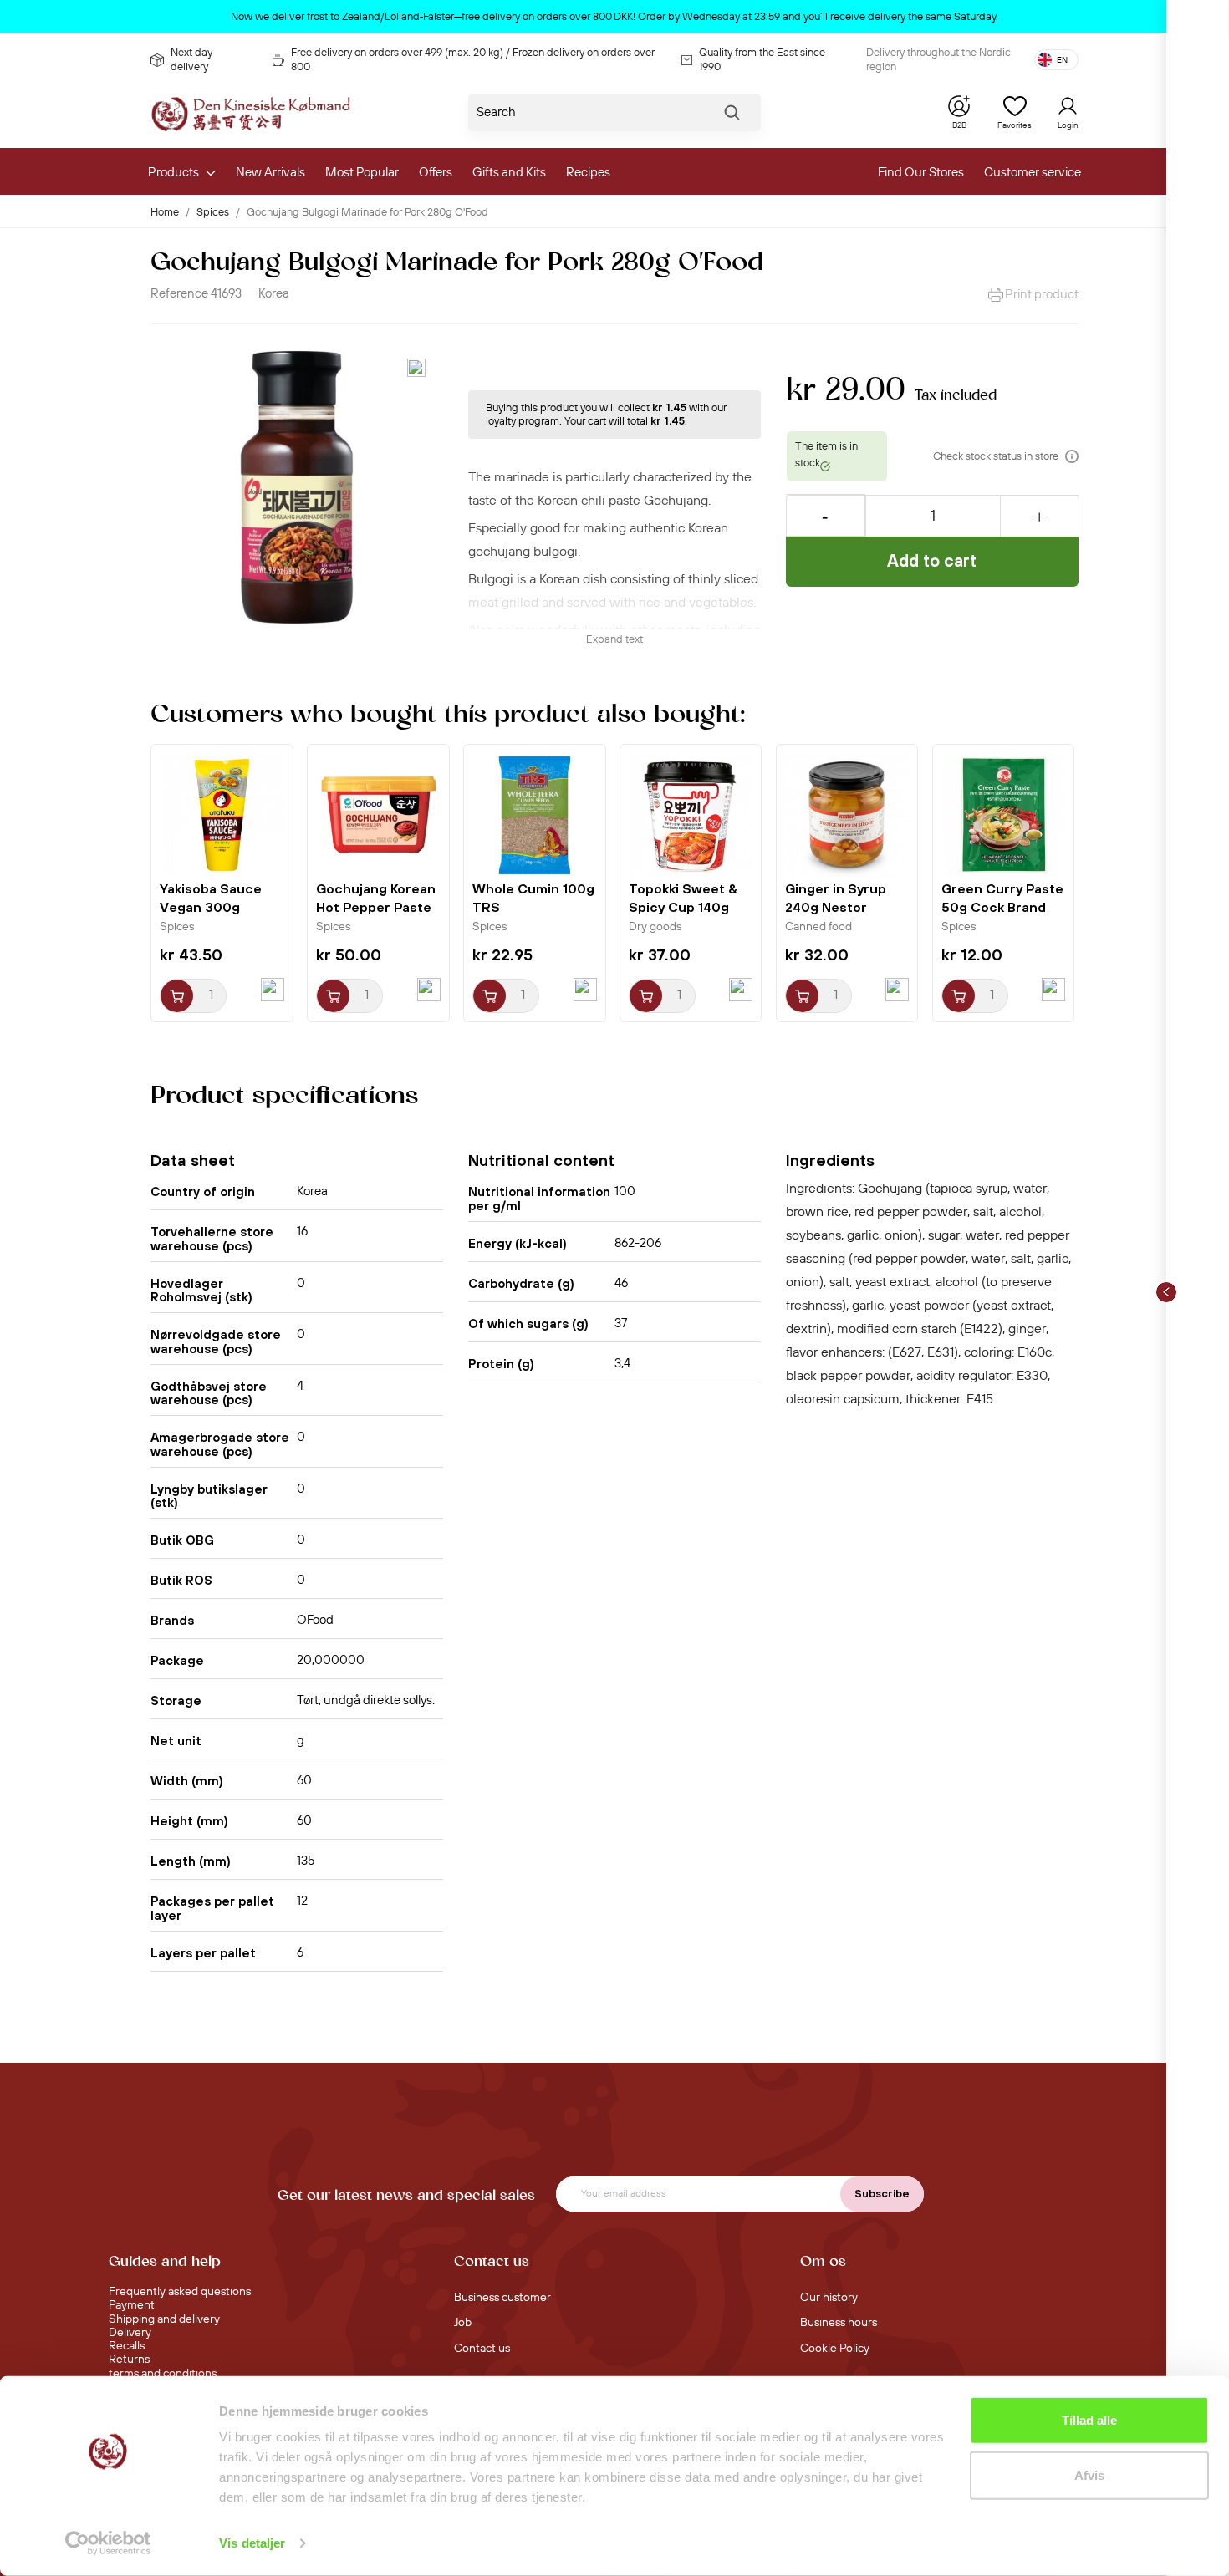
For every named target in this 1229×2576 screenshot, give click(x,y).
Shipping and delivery (164, 2319)
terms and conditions (163, 2374)
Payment (132, 2305)
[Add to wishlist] (416, 368)
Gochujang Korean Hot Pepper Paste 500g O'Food (376, 907)
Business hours (839, 2323)
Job (463, 2323)
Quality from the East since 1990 (762, 59)
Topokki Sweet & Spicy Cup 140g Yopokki (683, 907)
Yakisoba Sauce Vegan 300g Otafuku (211, 907)
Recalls (127, 2346)
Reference (179, 294)
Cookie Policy (835, 2349)
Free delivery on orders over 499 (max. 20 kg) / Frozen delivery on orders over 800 (473, 59)
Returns (129, 2360)
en (1062, 60)
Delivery (130, 2333)
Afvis (1089, 2474)
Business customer (502, 2298)
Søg (732, 116)
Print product (1042, 295)
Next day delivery (191, 59)
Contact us (482, 2349)
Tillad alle (1089, 2420)
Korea (274, 294)
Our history (829, 2298)
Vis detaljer (252, 2543)
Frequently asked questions (180, 2292)
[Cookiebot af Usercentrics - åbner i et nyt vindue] (108, 2543)
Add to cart (932, 560)
